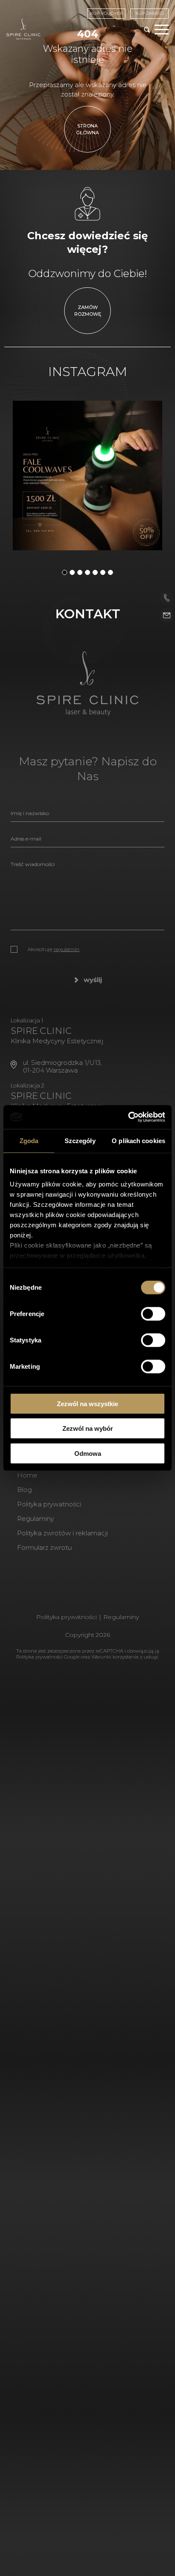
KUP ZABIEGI (150, 13)
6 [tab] (103, 572)
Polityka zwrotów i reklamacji (62, 1533)
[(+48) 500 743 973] (167, 598)
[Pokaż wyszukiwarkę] (147, 30)
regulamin (66, 949)
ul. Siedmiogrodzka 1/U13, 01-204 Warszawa (62, 1066)
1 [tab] (65, 572)
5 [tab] (95, 572)
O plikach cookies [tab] (138, 1140)
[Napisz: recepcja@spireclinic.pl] (167, 616)
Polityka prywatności (49, 1504)
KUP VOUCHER (106, 13)
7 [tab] (110, 572)
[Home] (23, 29)
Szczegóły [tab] (80, 1140)
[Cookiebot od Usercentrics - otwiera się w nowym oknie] (128, 1117)
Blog (24, 1490)
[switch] (153, 1313)
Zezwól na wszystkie (87, 1403)
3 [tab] (80, 572)
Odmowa (88, 1453)
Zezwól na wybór (88, 1428)
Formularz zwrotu (44, 1547)
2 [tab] (72, 572)
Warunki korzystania (115, 1657)
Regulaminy (35, 1519)
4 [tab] (87, 572)
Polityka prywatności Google (48, 1657)
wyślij (93, 980)
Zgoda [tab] (29, 1140)
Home (27, 1475)
